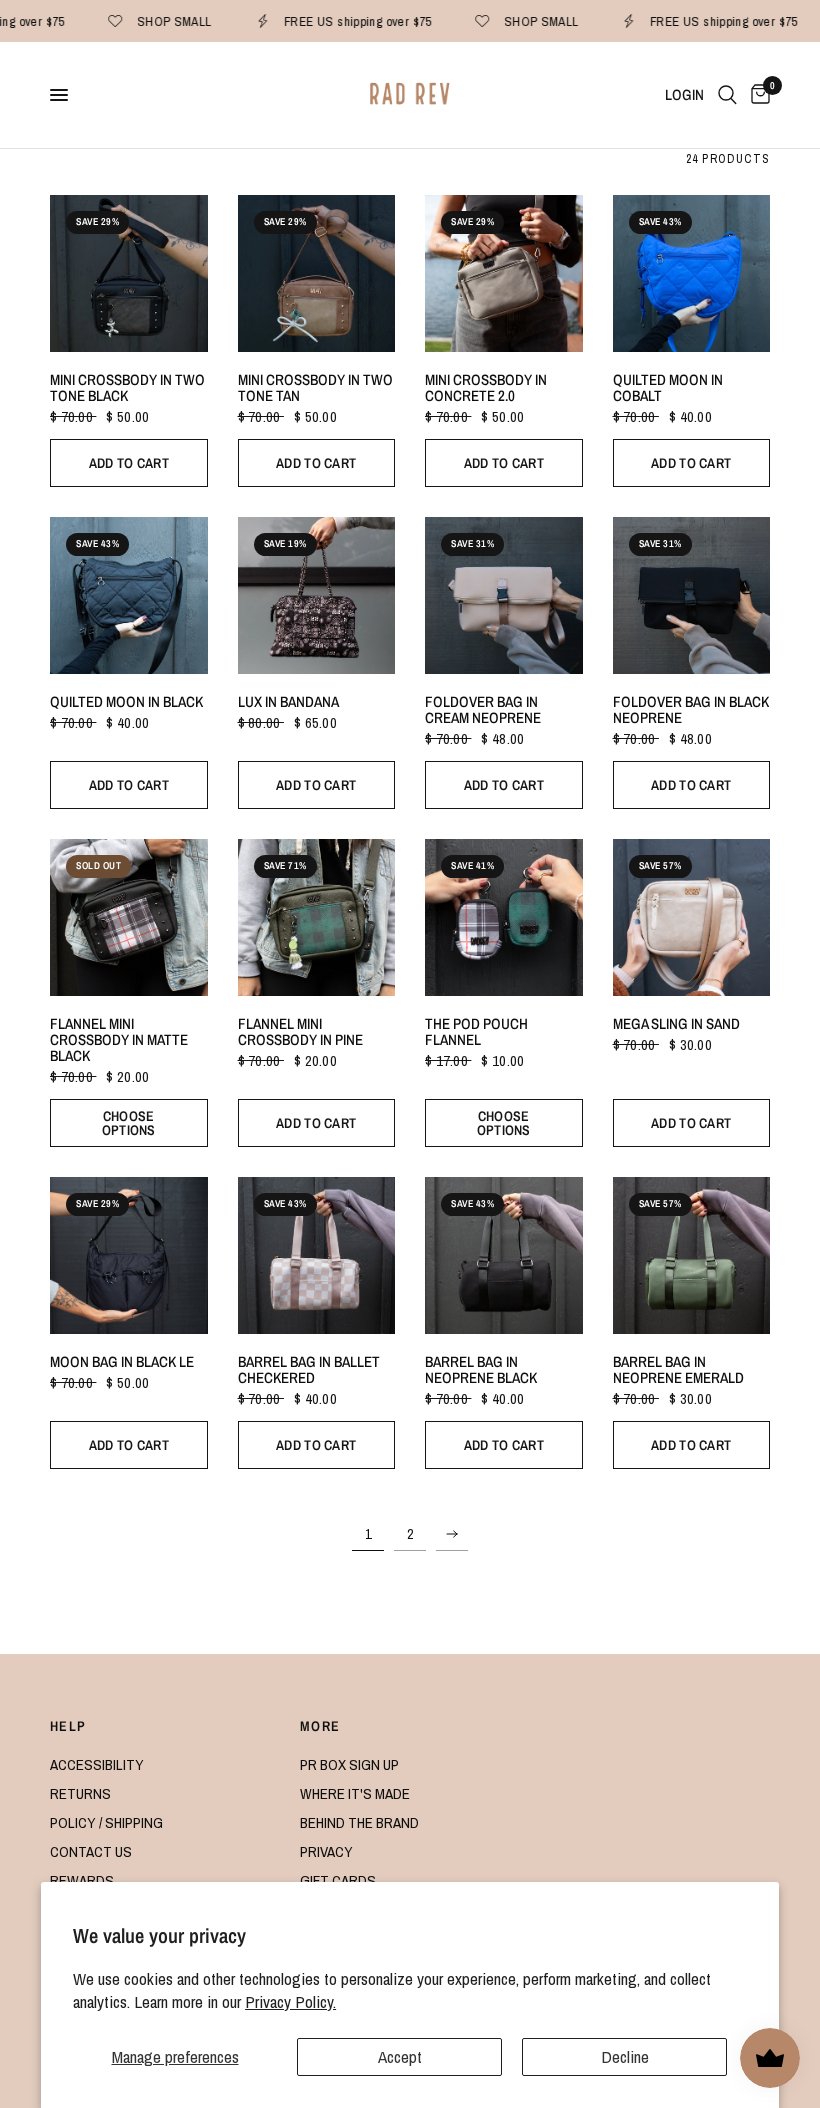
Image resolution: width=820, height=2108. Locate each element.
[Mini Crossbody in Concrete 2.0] (504, 274)
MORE (320, 1726)
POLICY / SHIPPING (106, 1822)
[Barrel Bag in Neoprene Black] (504, 1256)
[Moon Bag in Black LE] (129, 1256)
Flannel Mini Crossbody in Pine (300, 1032)
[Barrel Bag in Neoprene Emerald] (692, 1256)
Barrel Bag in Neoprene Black (481, 1370)
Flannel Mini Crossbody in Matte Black (119, 1039)
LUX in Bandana (288, 702)
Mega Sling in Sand (676, 1024)
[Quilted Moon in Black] (129, 596)
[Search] (727, 95)
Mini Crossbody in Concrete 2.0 (486, 388)
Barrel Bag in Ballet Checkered (309, 1370)
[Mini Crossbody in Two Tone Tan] (317, 274)
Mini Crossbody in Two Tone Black (127, 388)
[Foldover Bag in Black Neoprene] (692, 596)
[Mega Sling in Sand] (692, 918)
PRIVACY (326, 1851)
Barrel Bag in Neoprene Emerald (678, 1370)
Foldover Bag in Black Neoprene (691, 710)
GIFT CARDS (338, 1880)
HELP (68, 1726)
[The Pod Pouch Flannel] (504, 918)
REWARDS (82, 1880)
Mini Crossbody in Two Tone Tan (315, 388)
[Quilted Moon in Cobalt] (692, 274)
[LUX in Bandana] (317, 596)
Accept (400, 2056)
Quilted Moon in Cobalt (668, 388)
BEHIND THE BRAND (359, 1822)
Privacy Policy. (290, 2001)
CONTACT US (91, 1851)
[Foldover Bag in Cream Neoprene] (504, 596)
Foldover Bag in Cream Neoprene (483, 710)
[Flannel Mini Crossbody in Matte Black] (129, 918)
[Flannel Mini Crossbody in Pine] (317, 918)
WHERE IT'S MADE (355, 1793)
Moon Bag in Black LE (122, 1362)
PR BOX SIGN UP (349, 1764)
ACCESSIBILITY (97, 1764)
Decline (625, 2056)
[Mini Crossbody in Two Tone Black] (129, 274)
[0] (757, 95)
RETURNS (80, 1793)
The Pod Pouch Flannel (476, 1032)
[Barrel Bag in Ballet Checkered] (317, 1256)
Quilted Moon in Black (126, 702)
